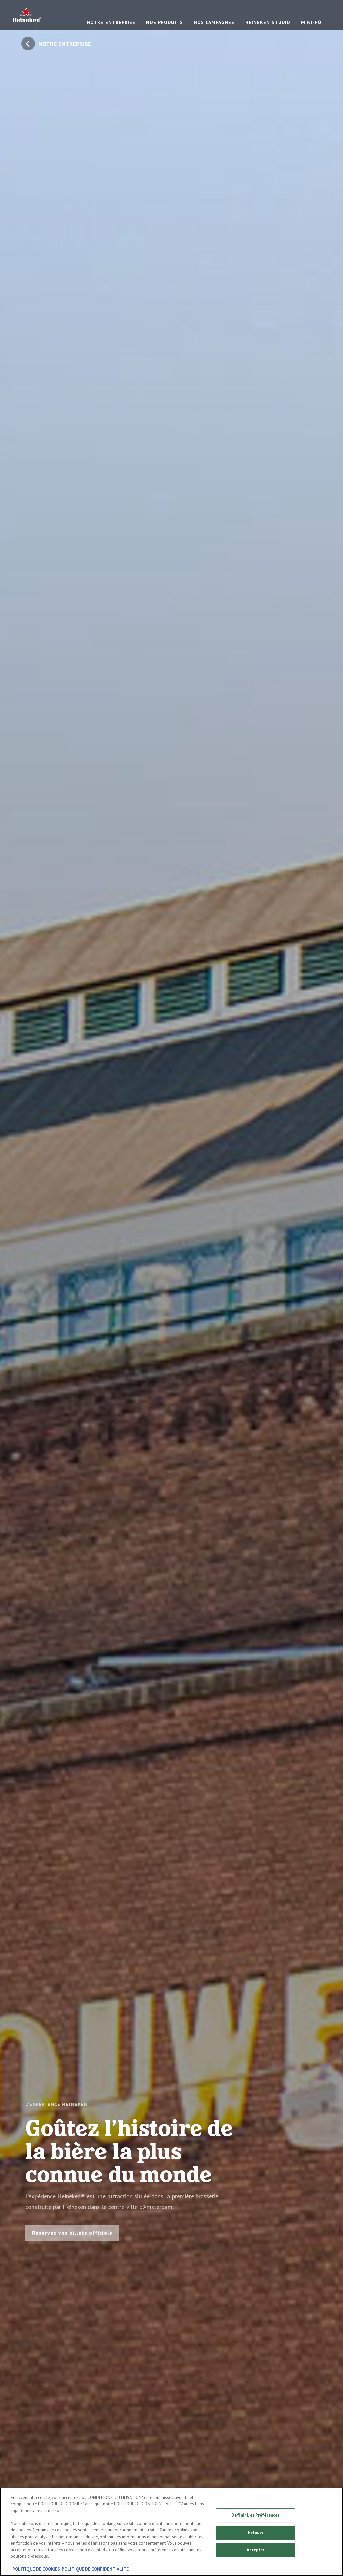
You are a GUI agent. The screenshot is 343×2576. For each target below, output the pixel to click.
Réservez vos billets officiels (72, 2233)
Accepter (255, 2550)
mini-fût (313, 22)
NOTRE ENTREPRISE (111, 22)
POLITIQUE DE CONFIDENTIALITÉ (95, 2569)
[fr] (27, 15)
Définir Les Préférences (255, 2515)
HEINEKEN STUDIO (268, 22)
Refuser (256, 2533)
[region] (171, 2532)
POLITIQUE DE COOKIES (36, 2569)
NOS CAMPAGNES (214, 22)
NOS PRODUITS (164, 22)
